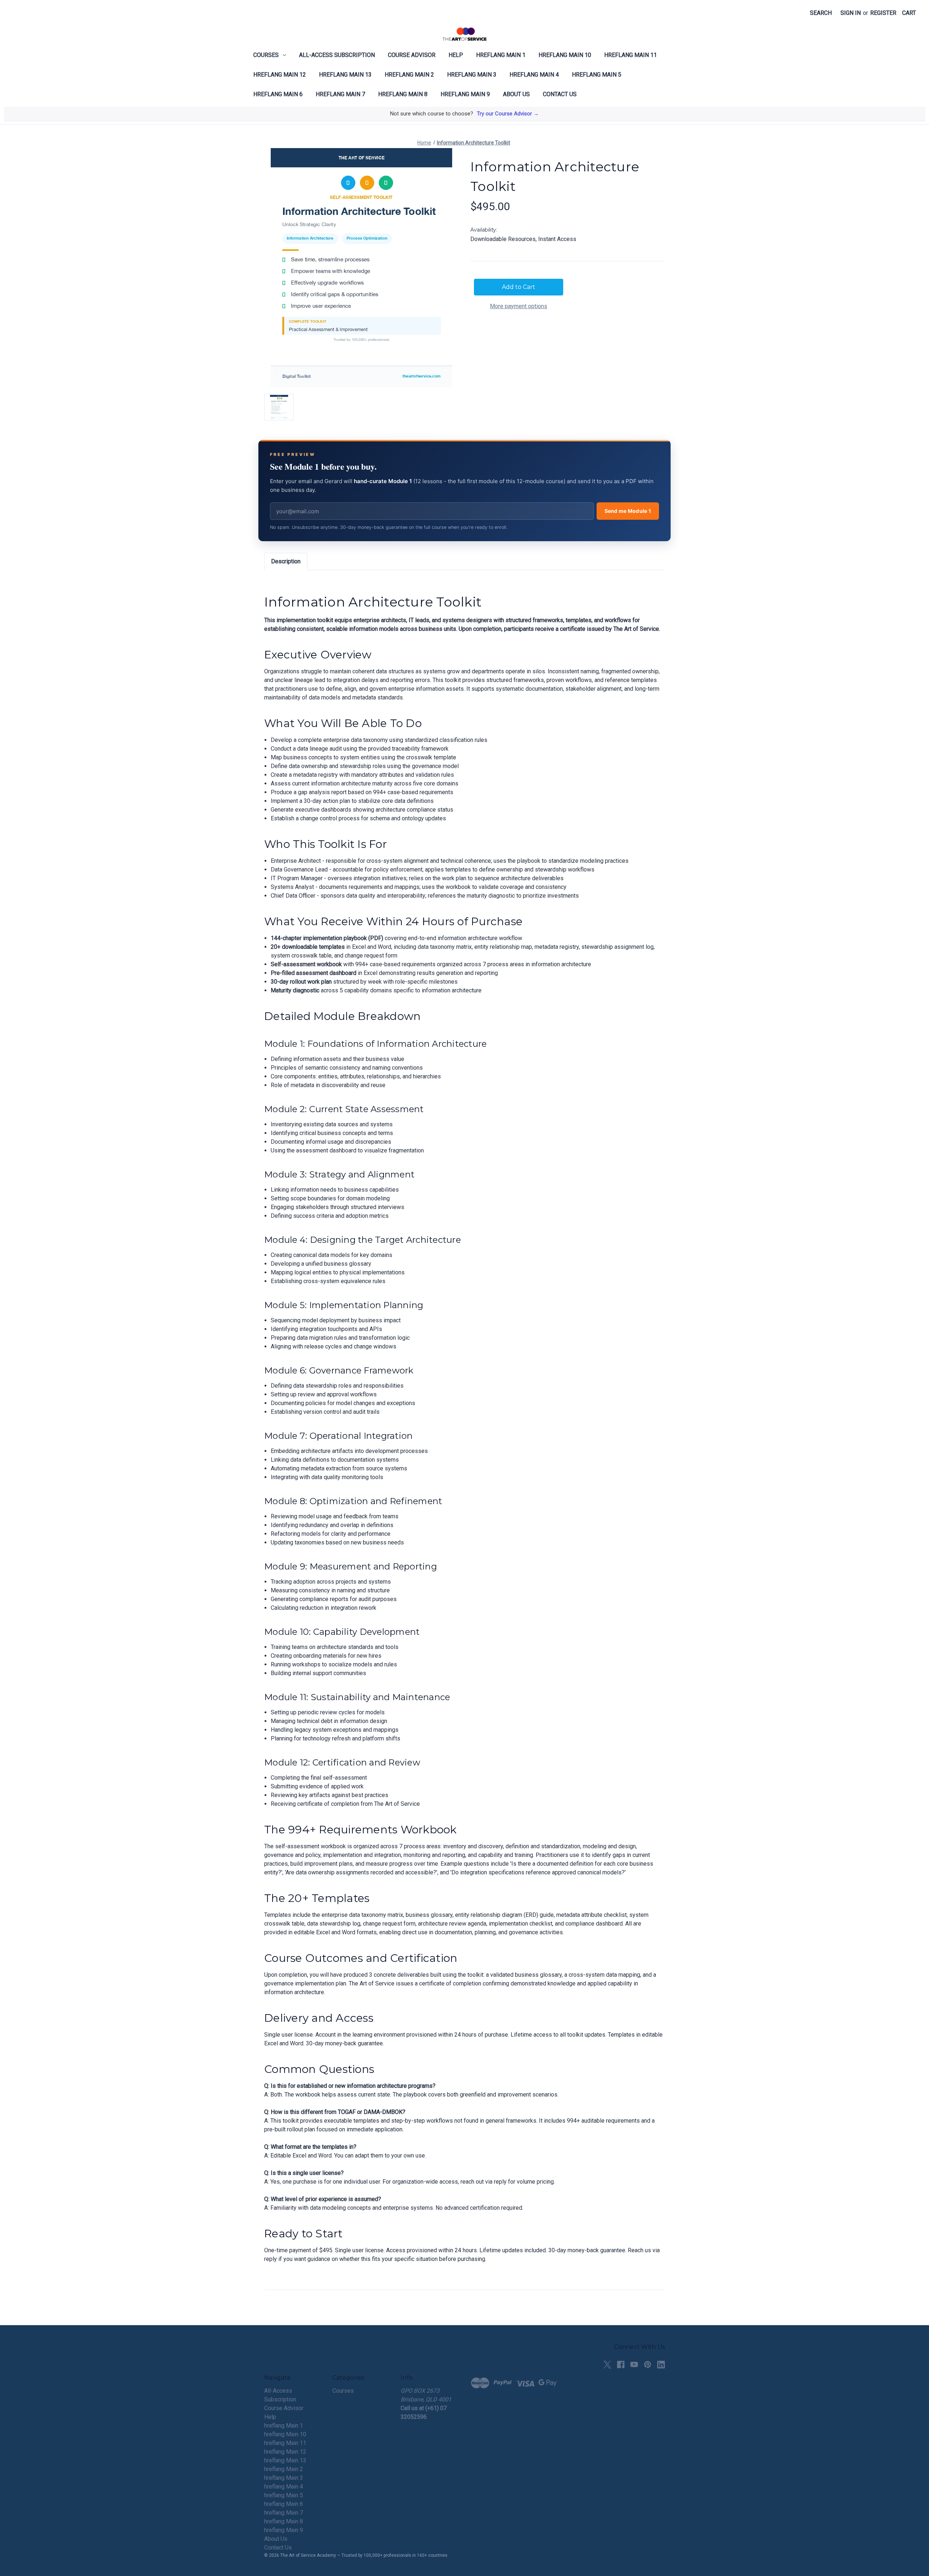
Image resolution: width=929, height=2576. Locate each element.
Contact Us (560, 94)
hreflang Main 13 (345, 75)
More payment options (519, 306)
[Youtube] (634, 2365)
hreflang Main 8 (403, 94)
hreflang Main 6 (278, 94)
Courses (266, 55)
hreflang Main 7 (340, 94)
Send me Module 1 (628, 511)
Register (883, 13)
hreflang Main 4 (534, 75)
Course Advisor (412, 55)
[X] (607, 2365)
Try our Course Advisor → (508, 114)
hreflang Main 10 (565, 55)
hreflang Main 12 (280, 75)
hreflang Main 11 (631, 55)
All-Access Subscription (337, 55)
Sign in (851, 13)
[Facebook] (621, 2365)
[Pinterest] (648, 2365)
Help (456, 55)
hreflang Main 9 (465, 94)
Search (821, 13)
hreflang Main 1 (501, 55)
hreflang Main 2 (409, 75)
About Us (516, 94)
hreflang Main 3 (472, 75)
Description (286, 561)
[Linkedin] (661, 2365)
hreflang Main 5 (597, 75)
